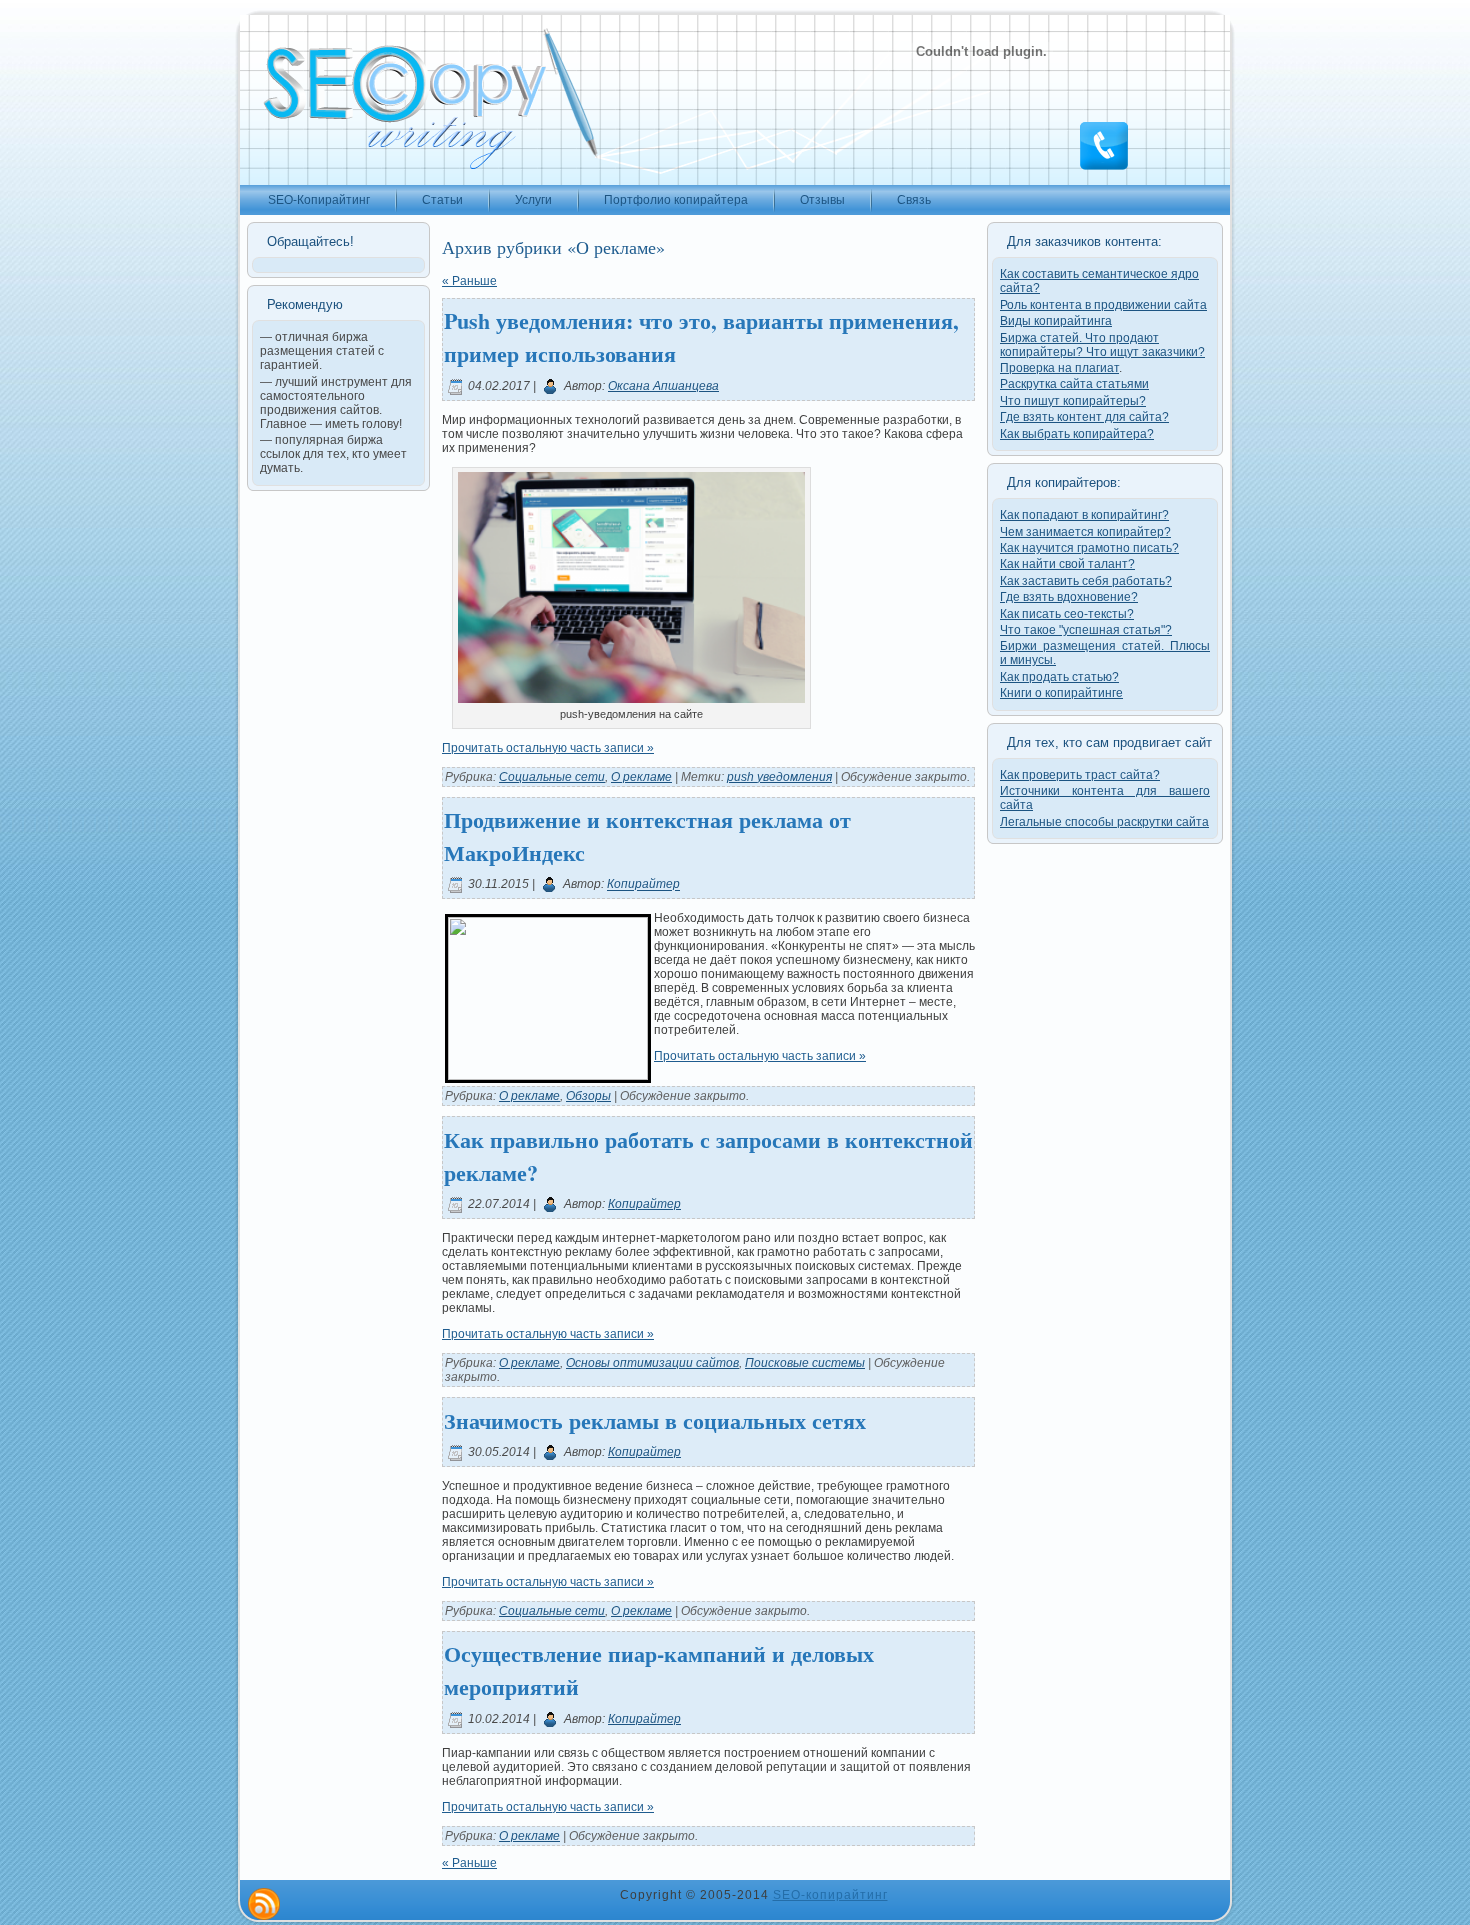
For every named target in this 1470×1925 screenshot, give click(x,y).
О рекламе (641, 777)
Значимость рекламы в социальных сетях (655, 1420)
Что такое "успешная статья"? (1086, 630)
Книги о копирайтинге (1061, 693)
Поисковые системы (805, 1363)
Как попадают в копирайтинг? (1084, 515)
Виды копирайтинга (1056, 321)
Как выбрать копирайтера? (1077, 434)
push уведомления (779, 777)
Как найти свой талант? (1067, 564)
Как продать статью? (1059, 677)
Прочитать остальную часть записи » (548, 748)
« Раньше (469, 281)
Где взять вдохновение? (1069, 597)
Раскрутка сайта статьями (1074, 384)
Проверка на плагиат (1059, 368)
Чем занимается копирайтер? (1085, 532)
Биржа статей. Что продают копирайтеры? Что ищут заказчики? (1102, 345)
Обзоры (588, 1096)
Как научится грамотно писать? (1089, 548)
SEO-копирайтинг (830, 1895)
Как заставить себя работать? (1086, 581)
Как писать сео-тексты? (1067, 614)
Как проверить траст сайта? (1080, 775)
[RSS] (264, 1904)
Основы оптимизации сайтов (652, 1363)
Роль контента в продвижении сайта (1103, 305)
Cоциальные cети (552, 777)
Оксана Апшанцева (663, 386)
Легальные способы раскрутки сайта (1104, 822)
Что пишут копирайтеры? (1073, 401)
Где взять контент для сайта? (1084, 417)
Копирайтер (643, 885)
